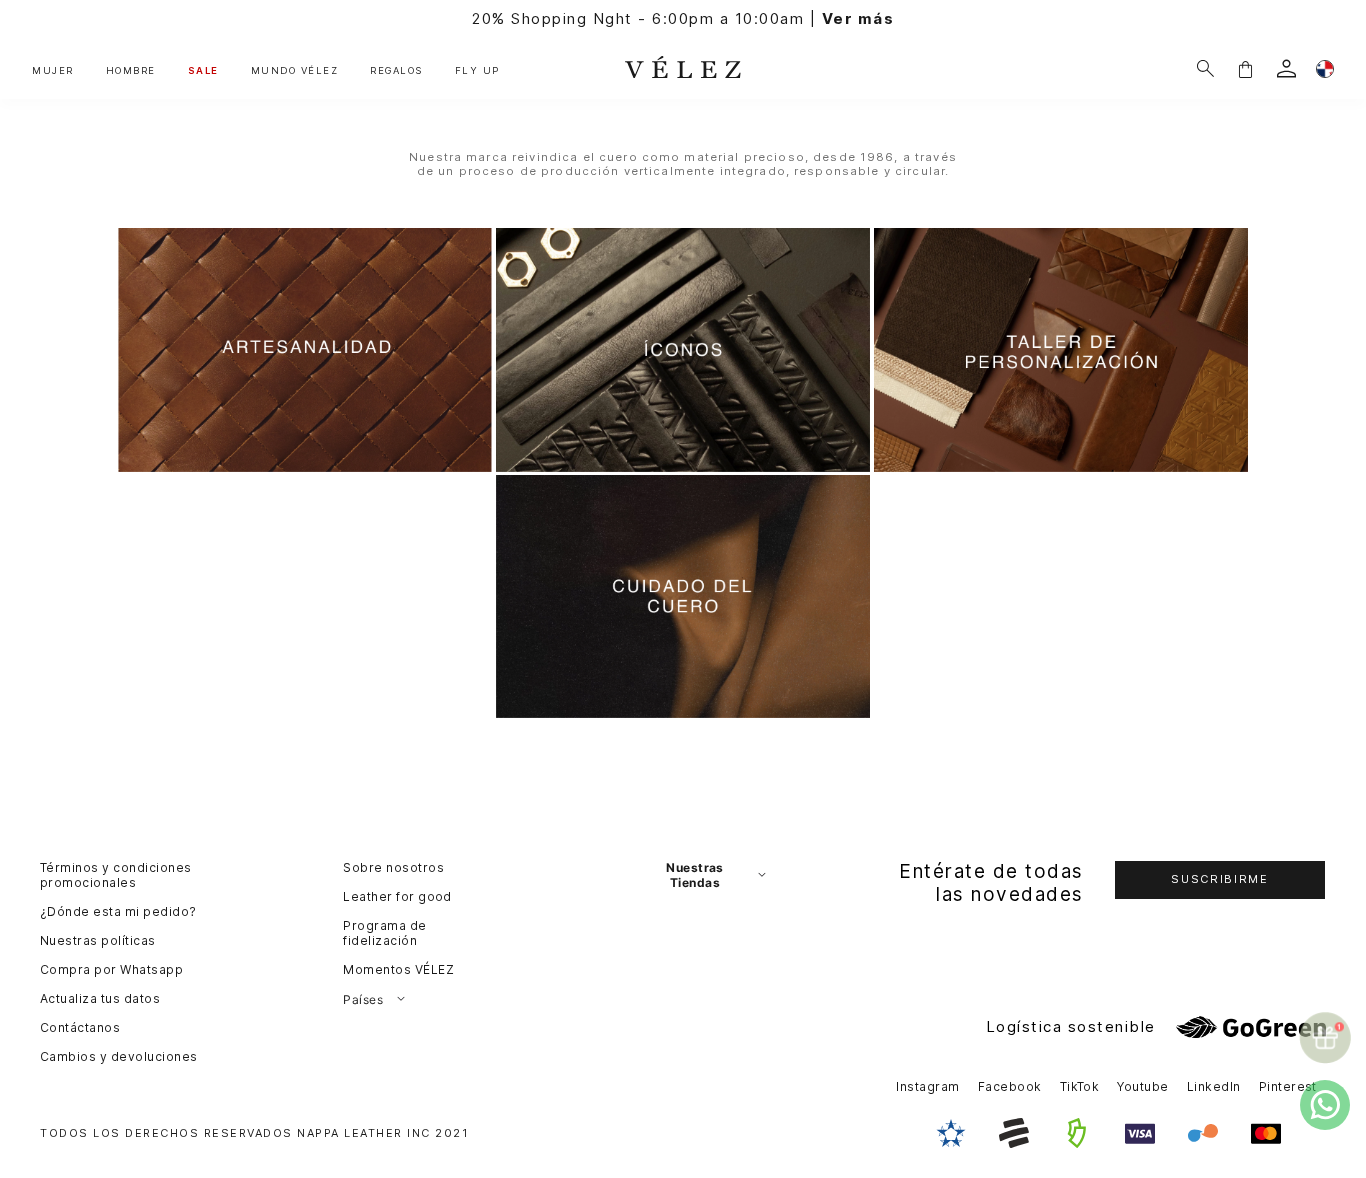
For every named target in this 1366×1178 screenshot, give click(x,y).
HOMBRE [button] (131, 70)
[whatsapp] (1325, 1105)
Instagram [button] (927, 1086)
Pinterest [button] (1288, 1086)
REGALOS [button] (396, 70)
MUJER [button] (53, 70)
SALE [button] (203, 70)
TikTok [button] (1080, 1086)
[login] (1286, 68)
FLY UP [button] (477, 70)
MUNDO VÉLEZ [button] (295, 70)
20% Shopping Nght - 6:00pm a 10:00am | (683, 18)
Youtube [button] (1142, 1086)
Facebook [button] (1010, 1086)
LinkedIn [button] (1214, 1086)
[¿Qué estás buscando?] (1205, 68)
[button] (1245, 68)
